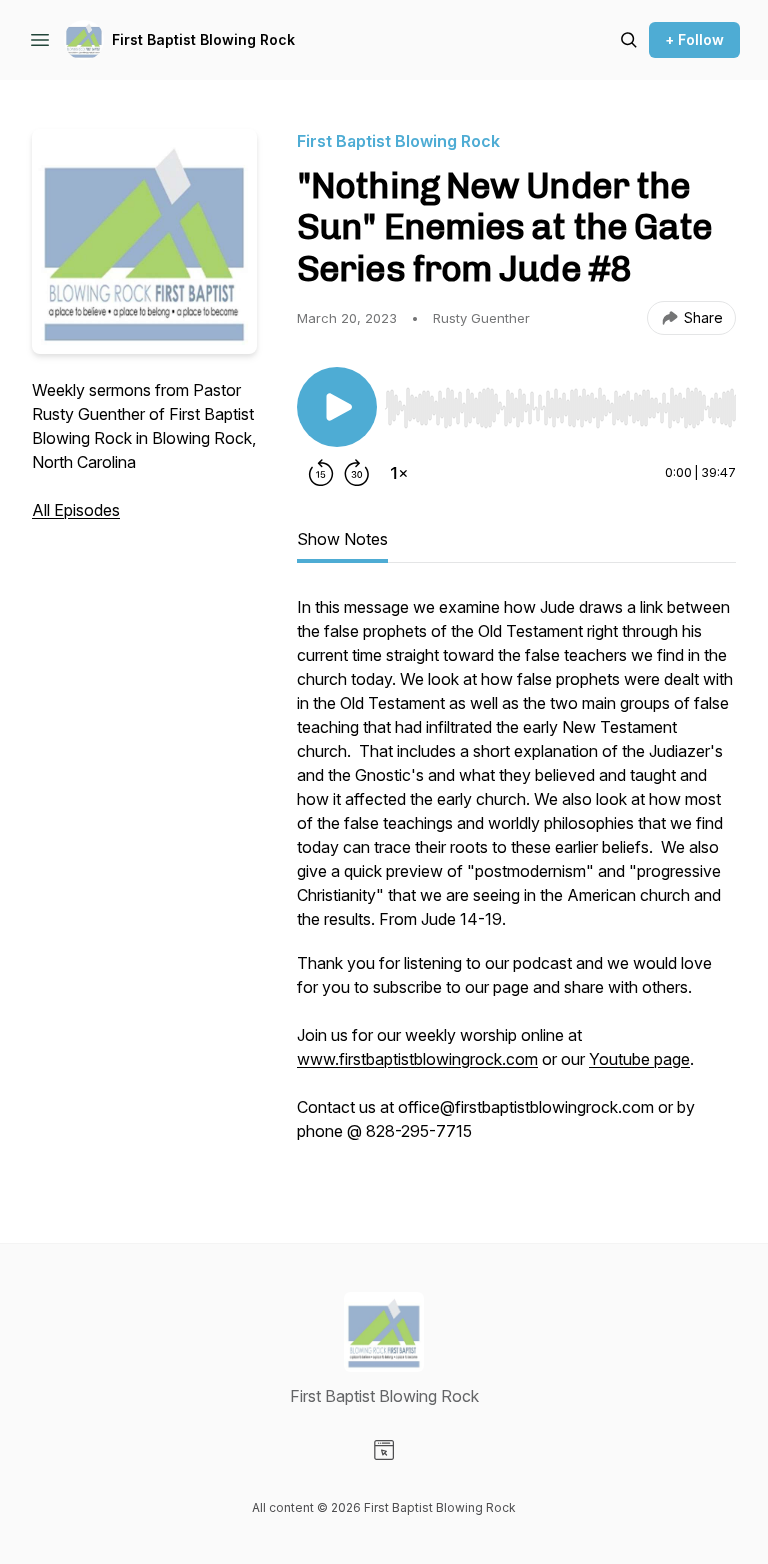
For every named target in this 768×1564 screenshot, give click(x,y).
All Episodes (76, 510)
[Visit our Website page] (384, 1450)
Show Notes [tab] (342, 539)
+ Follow (694, 39)
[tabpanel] (516, 879)
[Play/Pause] (337, 407)
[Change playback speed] (399, 473)
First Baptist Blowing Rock (203, 39)
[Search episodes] (629, 40)
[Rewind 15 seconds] (321, 473)
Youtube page (639, 1059)
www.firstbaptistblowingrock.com (417, 1059)
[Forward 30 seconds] (357, 473)
